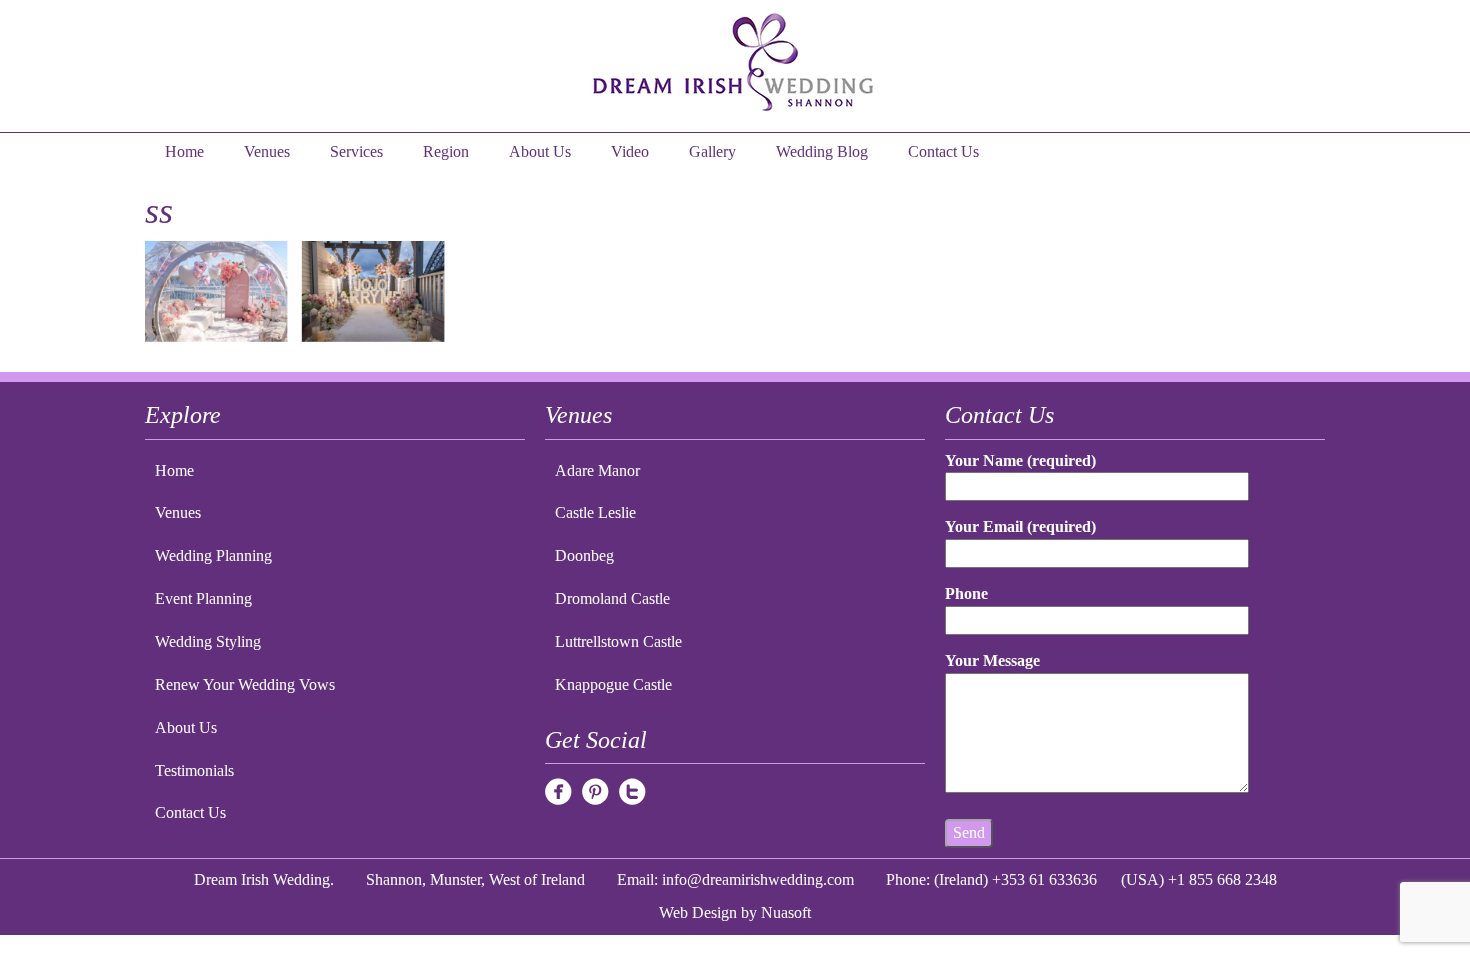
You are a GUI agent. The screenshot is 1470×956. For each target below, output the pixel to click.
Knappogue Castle (613, 684)
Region (446, 151)
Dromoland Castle (612, 598)
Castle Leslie (595, 512)
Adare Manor (597, 470)
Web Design (698, 912)
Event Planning (203, 598)
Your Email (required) (1020, 526)
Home (184, 151)
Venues (267, 151)
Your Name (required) (1020, 460)
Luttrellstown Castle (618, 641)
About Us (540, 151)
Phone (966, 593)
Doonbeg (584, 555)
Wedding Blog (822, 151)
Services (356, 151)
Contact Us (943, 151)
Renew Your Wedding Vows (245, 684)
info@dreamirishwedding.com (758, 879)
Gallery (712, 151)
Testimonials (194, 770)
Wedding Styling (208, 641)
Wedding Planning (213, 555)
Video (630, 151)
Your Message (992, 660)
